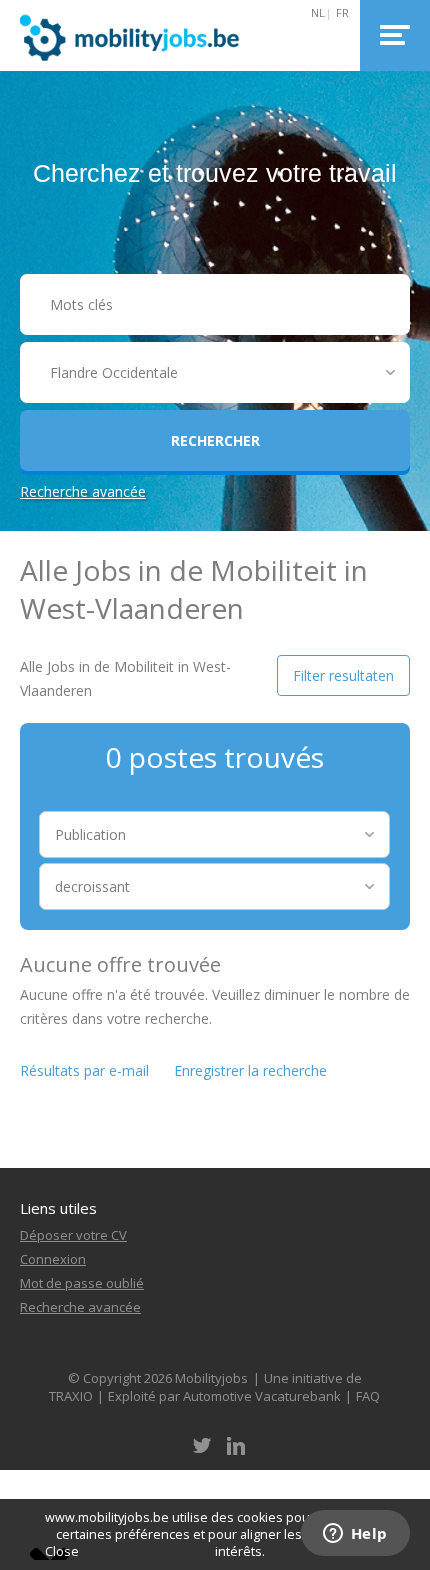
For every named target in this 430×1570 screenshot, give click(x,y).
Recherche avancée (83, 491)
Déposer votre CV (73, 1235)
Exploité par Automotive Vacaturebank (224, 1396)
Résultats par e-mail (84, 1070)
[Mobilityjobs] (141, 35)
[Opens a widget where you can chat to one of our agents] (355, 1535)
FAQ (368, 1396)
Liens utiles (58, 1208)
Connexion (53, 1259)
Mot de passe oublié (82, 1283)
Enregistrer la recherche (250, 1070)
